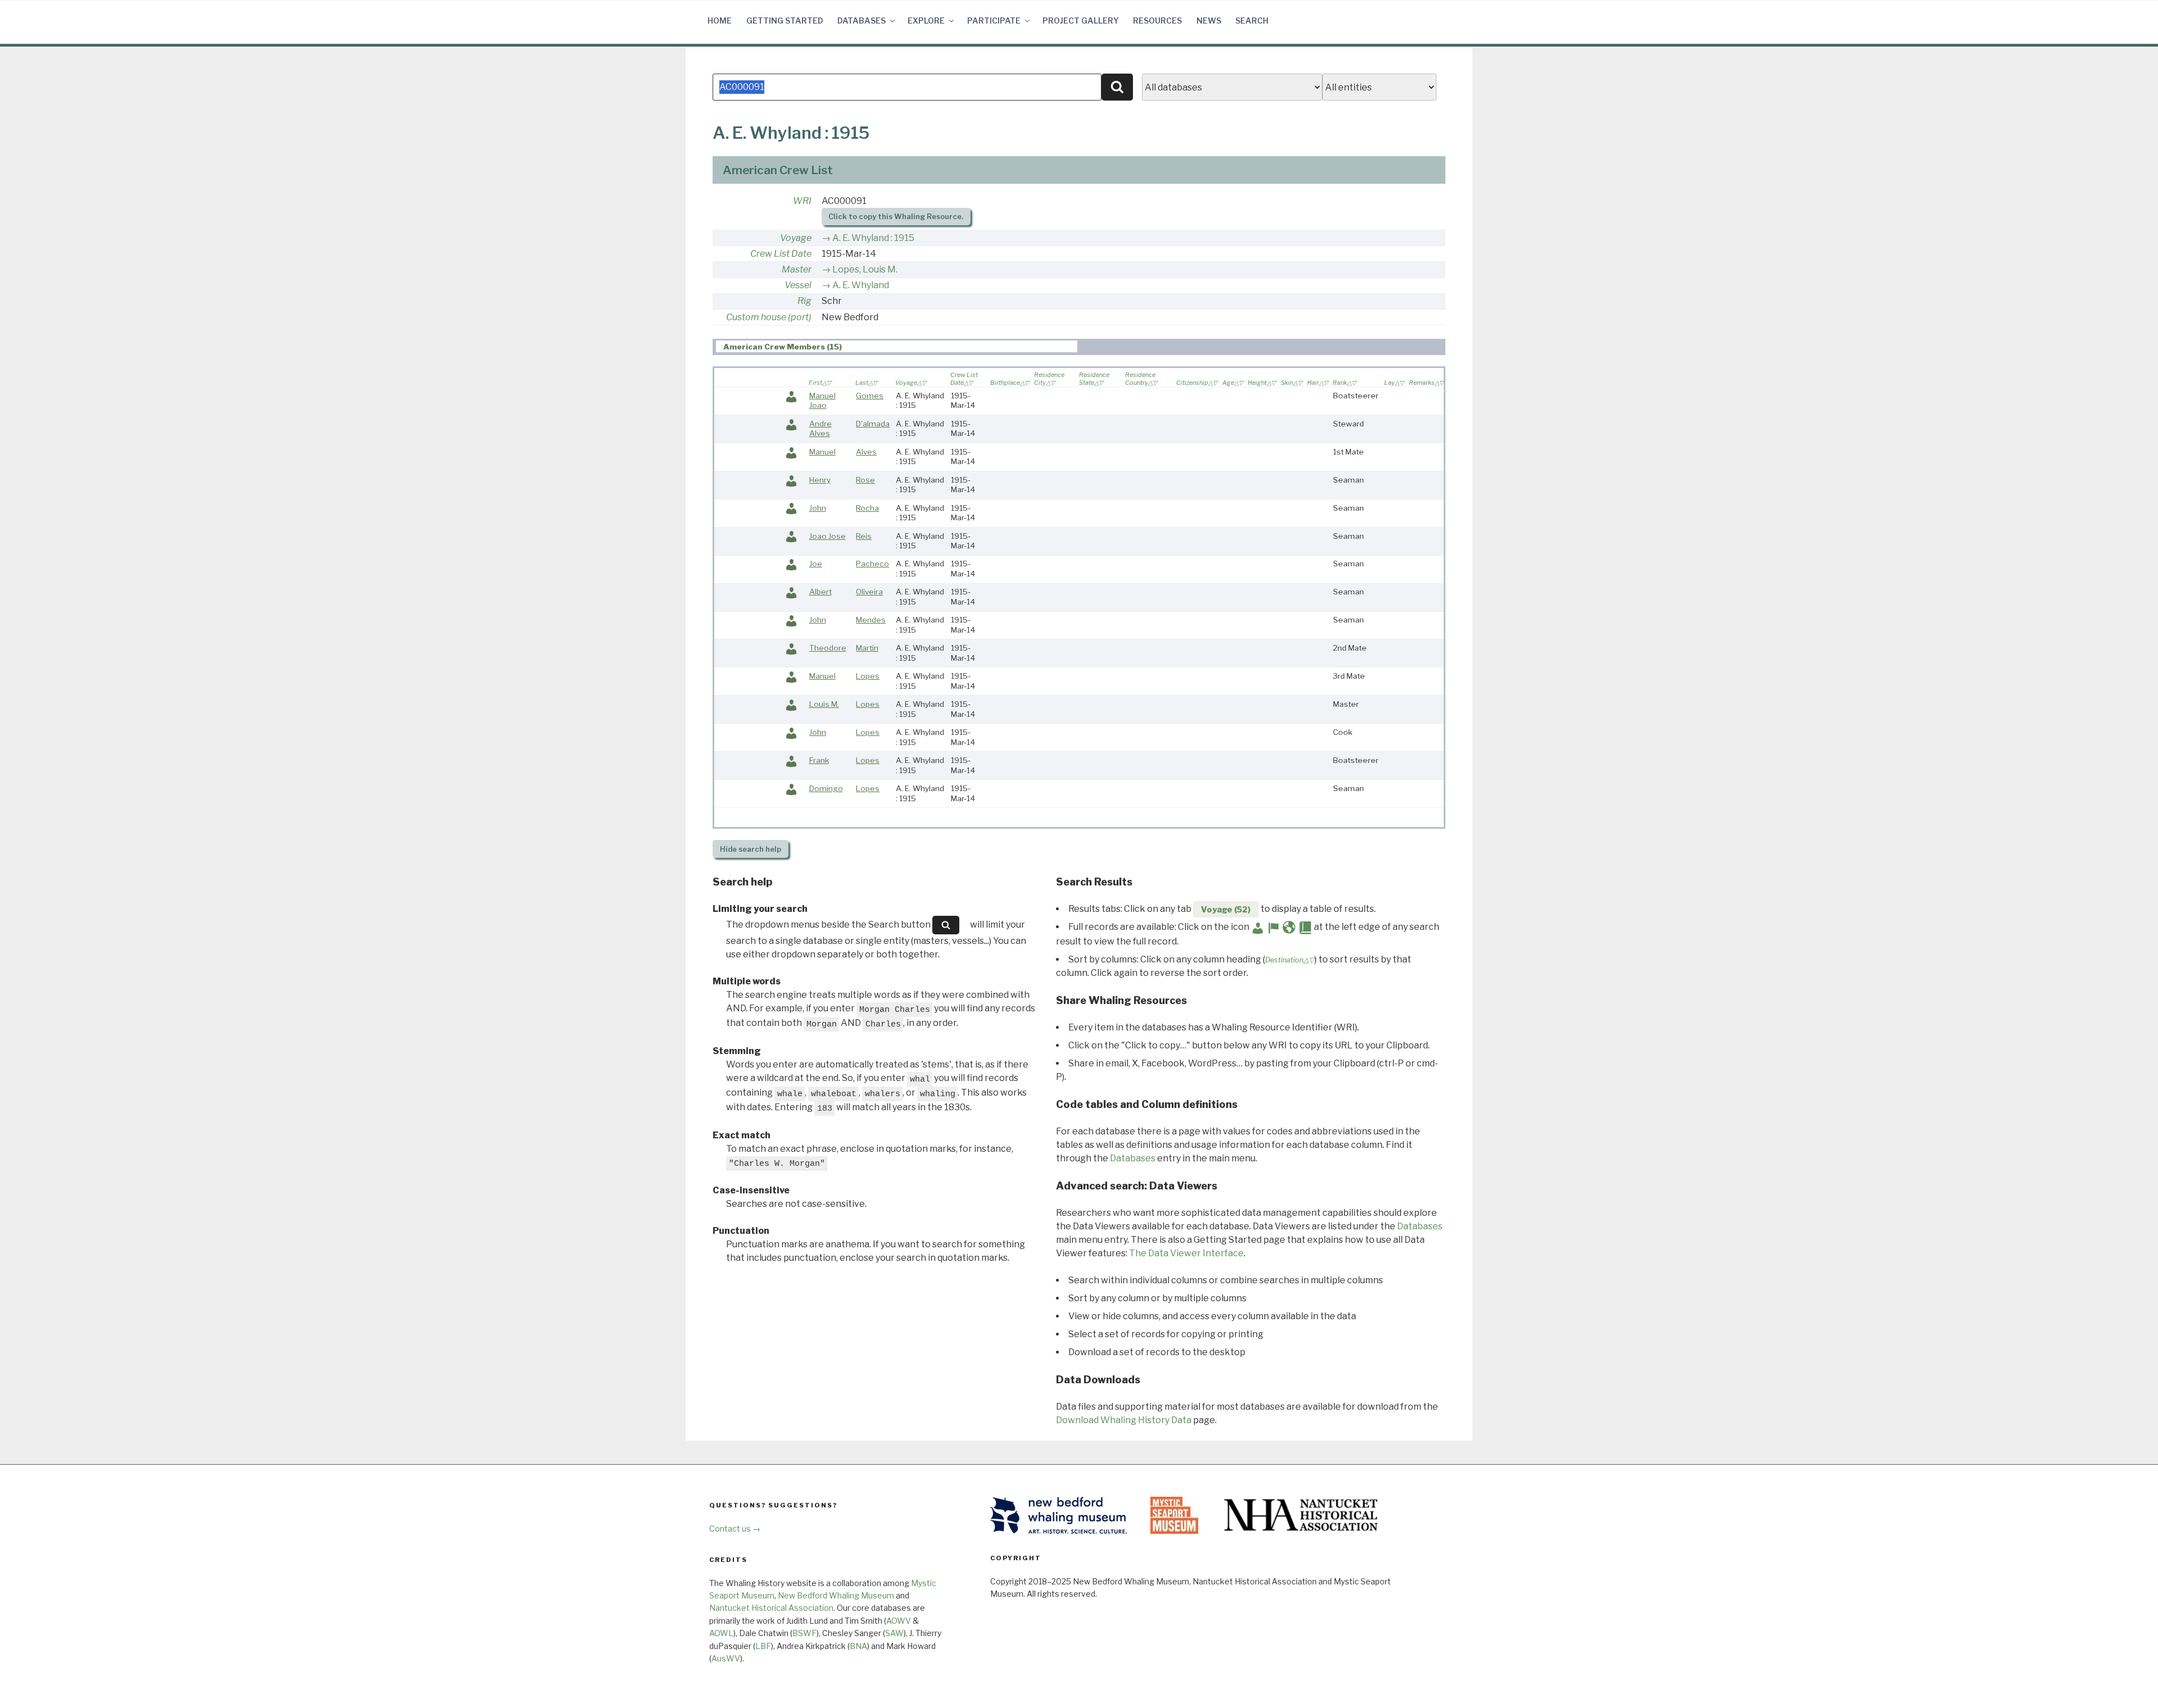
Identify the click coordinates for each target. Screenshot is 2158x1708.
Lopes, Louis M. (865, 269)
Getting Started (785, 21)
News (1209, 21)
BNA (858, 1646)
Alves (866, 452)
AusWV (726, 1658)
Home (720, 21)
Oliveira (869, 592)
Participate (994, 21)
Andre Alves (820, 429)
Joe (816, 564)
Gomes (870, 396)
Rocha (867, 508)
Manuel (822, 452)
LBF (763, 1646)
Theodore (828, 648)
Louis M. (824, 704)
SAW (894, 1633)
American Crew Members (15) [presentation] (783, 347)
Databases (862, 21)
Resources (1157, 21)
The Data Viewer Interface (1186, 1253)
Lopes (868, 676)
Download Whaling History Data (1124, 1420)
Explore (926, 21)
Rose (865, 480)
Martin (867, 648)
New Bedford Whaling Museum (836, 1595)
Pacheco (872, 564)
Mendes (871, 620)
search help (751, 849)
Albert (820, 592)
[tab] (897, 346)
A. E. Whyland (861, 285)
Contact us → (735, 1528)
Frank (819, 760)
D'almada (873, 424)
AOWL (721, 1633)
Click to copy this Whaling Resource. (896, 217)
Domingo (826, 788)
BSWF (804, 1633)
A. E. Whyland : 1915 (873, 238)
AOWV (899, 1621)
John (818, 508)
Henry (820, 480)
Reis (864, 536)
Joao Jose (828, 536)
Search (1252, 21)
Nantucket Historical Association (771, 1608)
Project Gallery (1081, 21)
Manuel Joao (822, 401)
